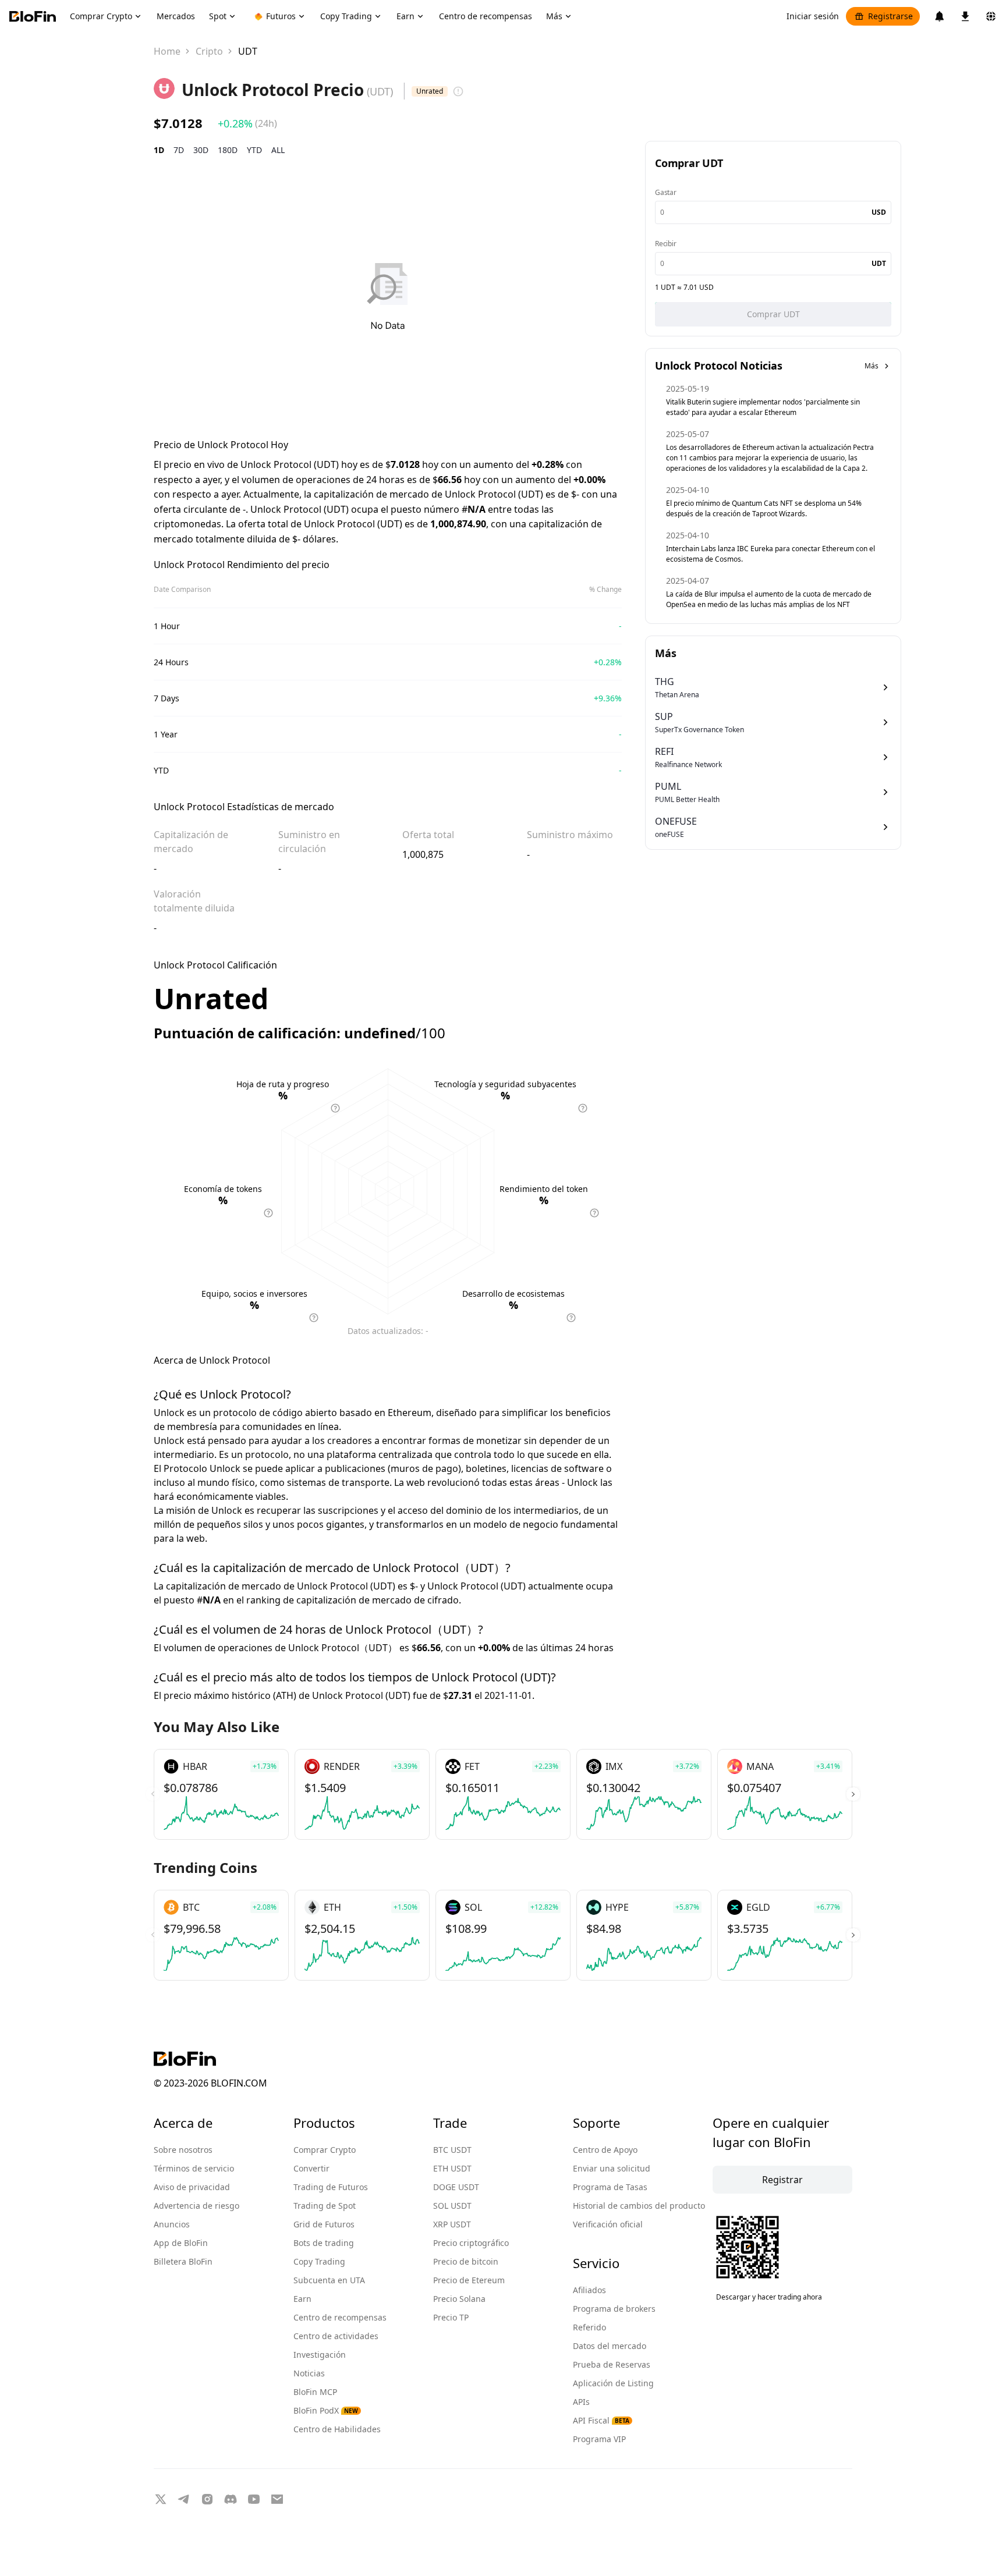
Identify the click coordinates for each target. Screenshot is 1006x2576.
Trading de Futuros (331, 2187)
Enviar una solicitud (612, 2168)
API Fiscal (601, 2420)
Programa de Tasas (610, 2187)
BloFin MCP (315, 2392)
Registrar (782, 2180)
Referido (589, 2327)
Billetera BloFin (183, 2261)
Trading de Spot (325, 2206)
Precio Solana (459, 2299)
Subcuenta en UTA (329, 2280)
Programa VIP (599, 2439)
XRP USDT (452, 2224)
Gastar (666, 192)
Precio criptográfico (471, 2243)
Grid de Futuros (324, 2224)
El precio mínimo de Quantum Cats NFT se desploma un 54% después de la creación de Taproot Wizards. (764, 508)
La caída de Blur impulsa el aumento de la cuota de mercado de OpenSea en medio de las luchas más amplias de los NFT (769, 599)
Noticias (309, 2373)
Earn (302, 2299)
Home (167, 51)
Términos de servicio (194, 2168)
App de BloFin (181, 2243)
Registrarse (890, 16)
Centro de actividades (336, 2336)
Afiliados (589, 2290)
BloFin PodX (326, 2410)
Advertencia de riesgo (196, 2206)
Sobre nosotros (183, 2150)
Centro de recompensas (340, 2317)
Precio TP (451, 2317)
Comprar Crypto (325, 2150)
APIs (581, 2402)
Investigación (320, 2355)
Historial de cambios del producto (639, 2206)
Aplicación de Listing (613, 2383)
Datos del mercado (610, 2346)
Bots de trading (324, 2243)
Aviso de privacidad (192, 2187)
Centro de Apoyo (605, 2150)
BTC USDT (452, 2150)
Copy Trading (319, 2261)
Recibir (666, 244)
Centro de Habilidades (337, 2429)
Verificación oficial (608, 2224)
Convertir (311, 2168)
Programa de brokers (614, 2309)
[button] (853, 1794)
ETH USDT (452, 2168)
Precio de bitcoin (466, 2261)
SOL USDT (452, 2206)
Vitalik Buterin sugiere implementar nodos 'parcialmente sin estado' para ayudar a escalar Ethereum (763, 407)
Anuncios (172, 2224)
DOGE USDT (456, 2187)
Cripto (209, 51)
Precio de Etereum (469, 2280)
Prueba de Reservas (612, 2364)
